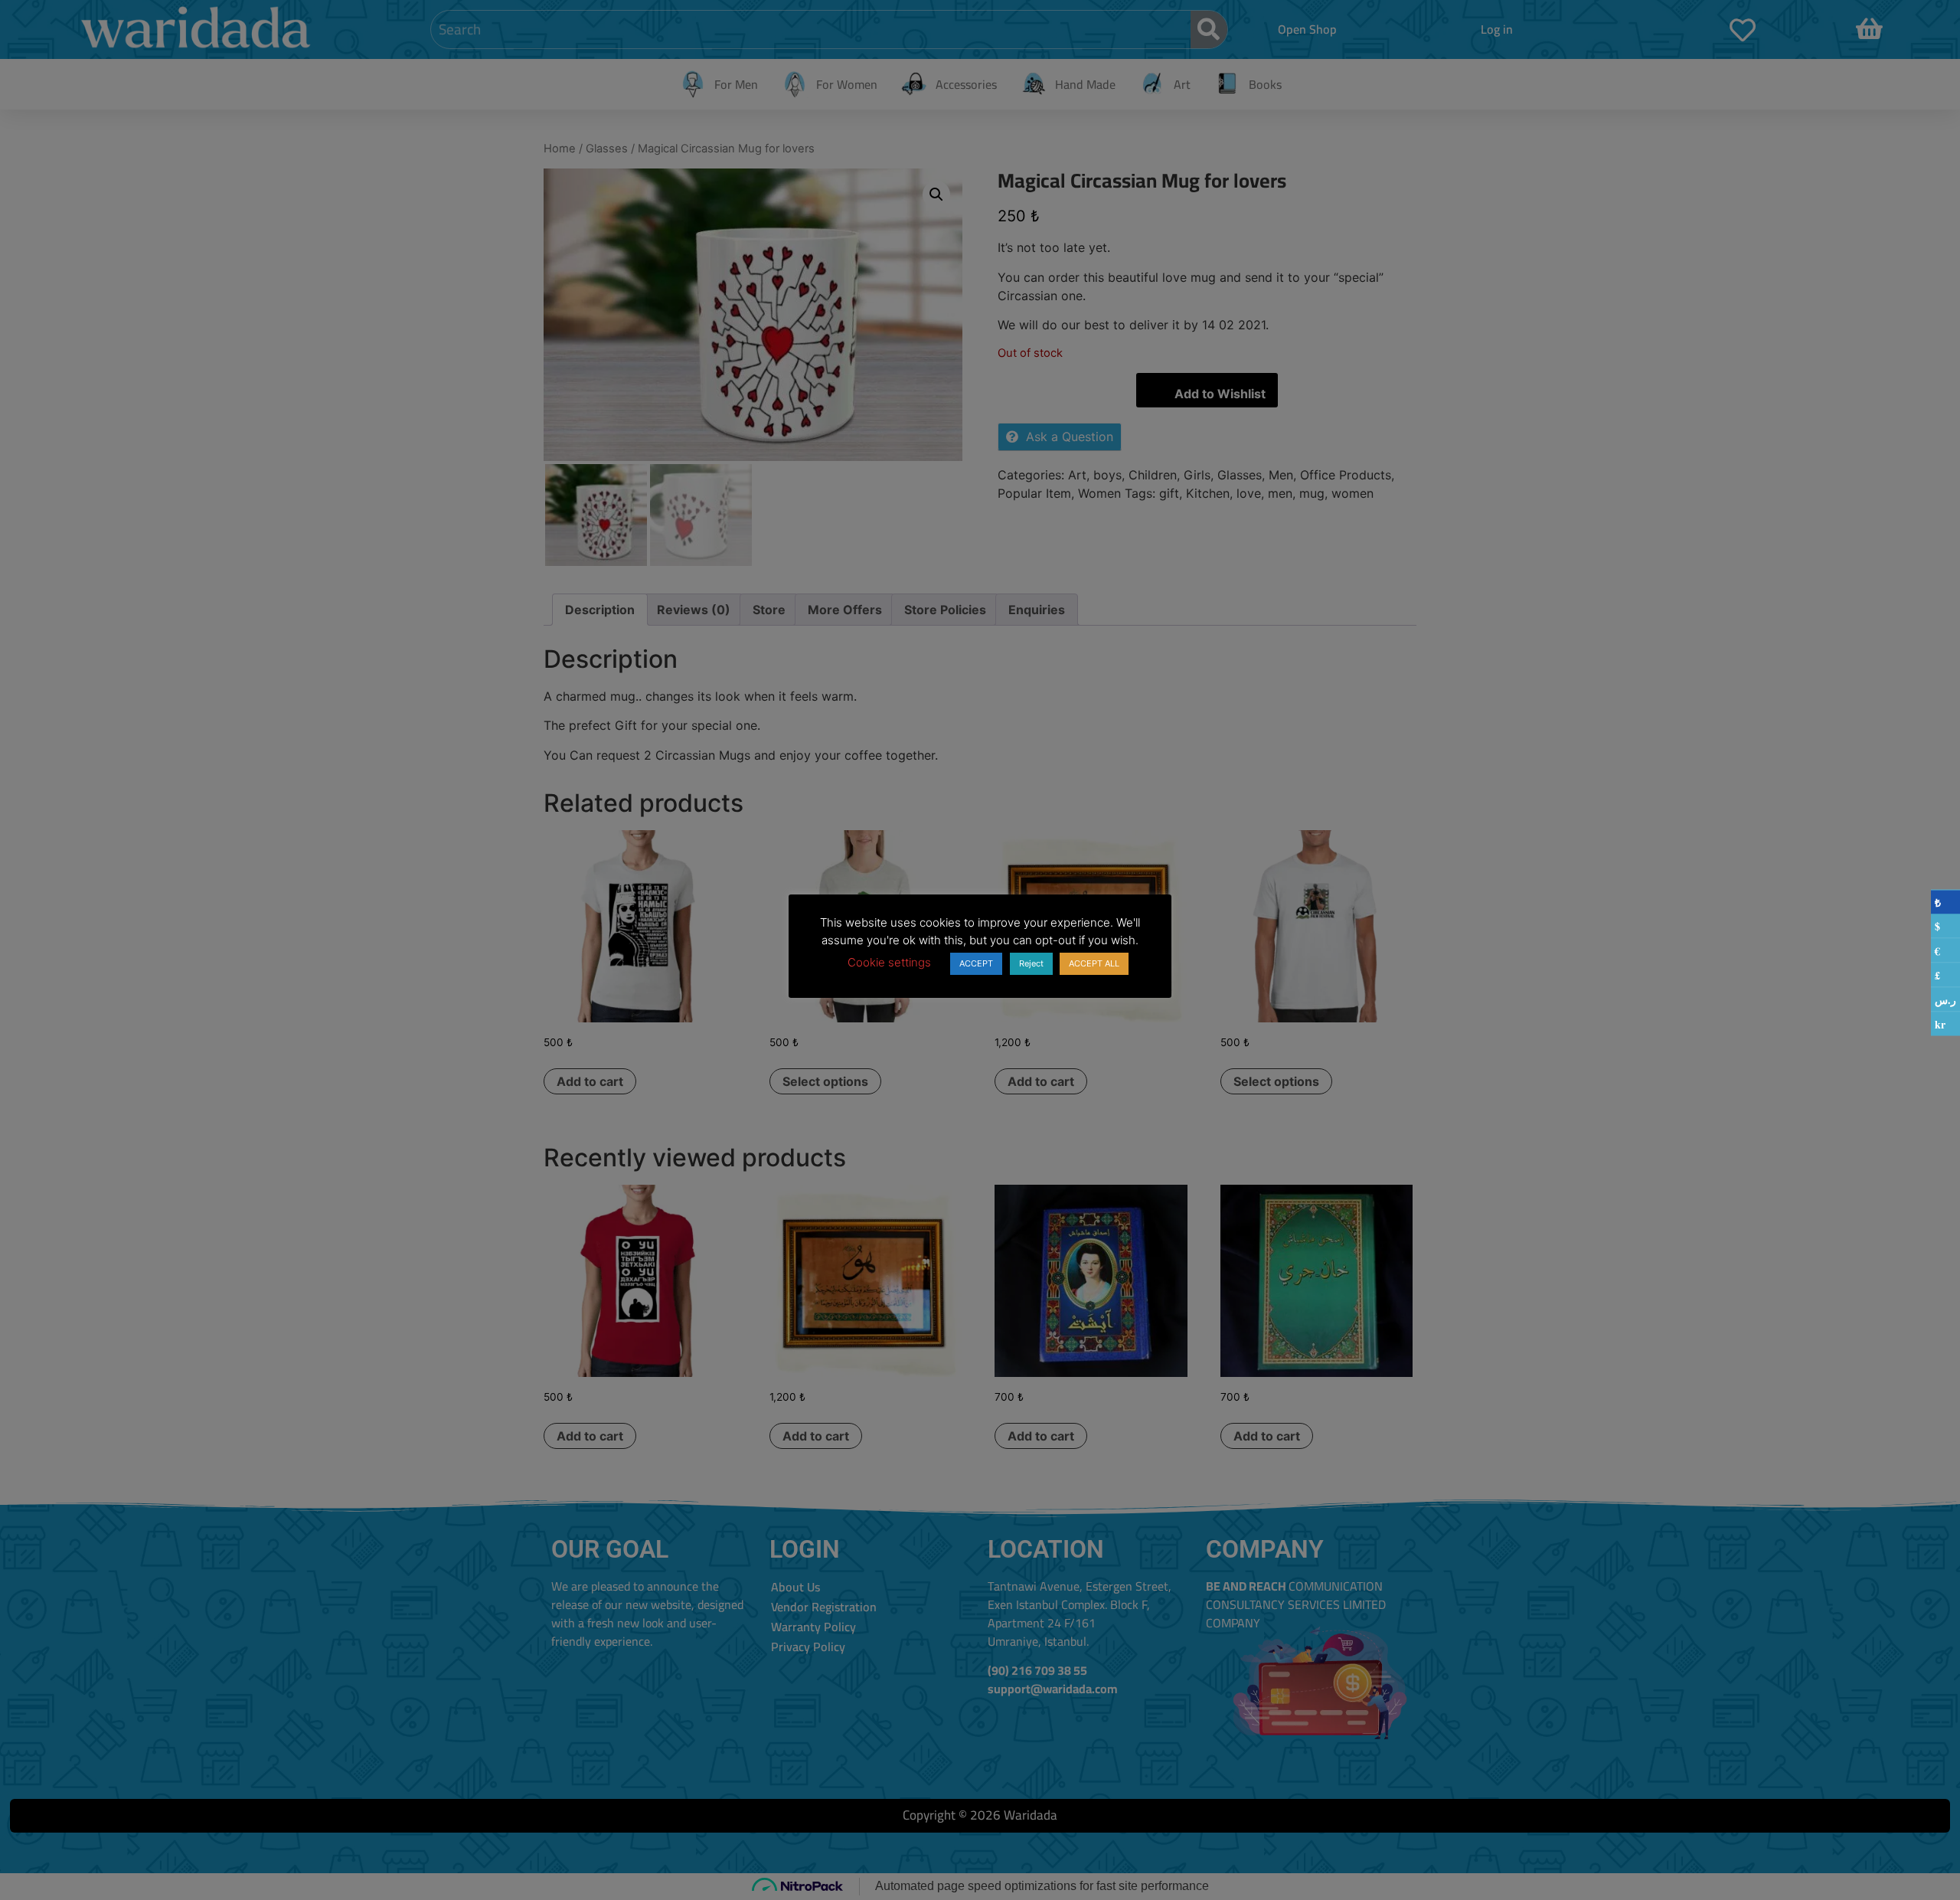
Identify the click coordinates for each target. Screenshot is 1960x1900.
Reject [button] (1031, 963)
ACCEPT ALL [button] (1094, 963)
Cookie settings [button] (889, 962)
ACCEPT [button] (976, 963)
